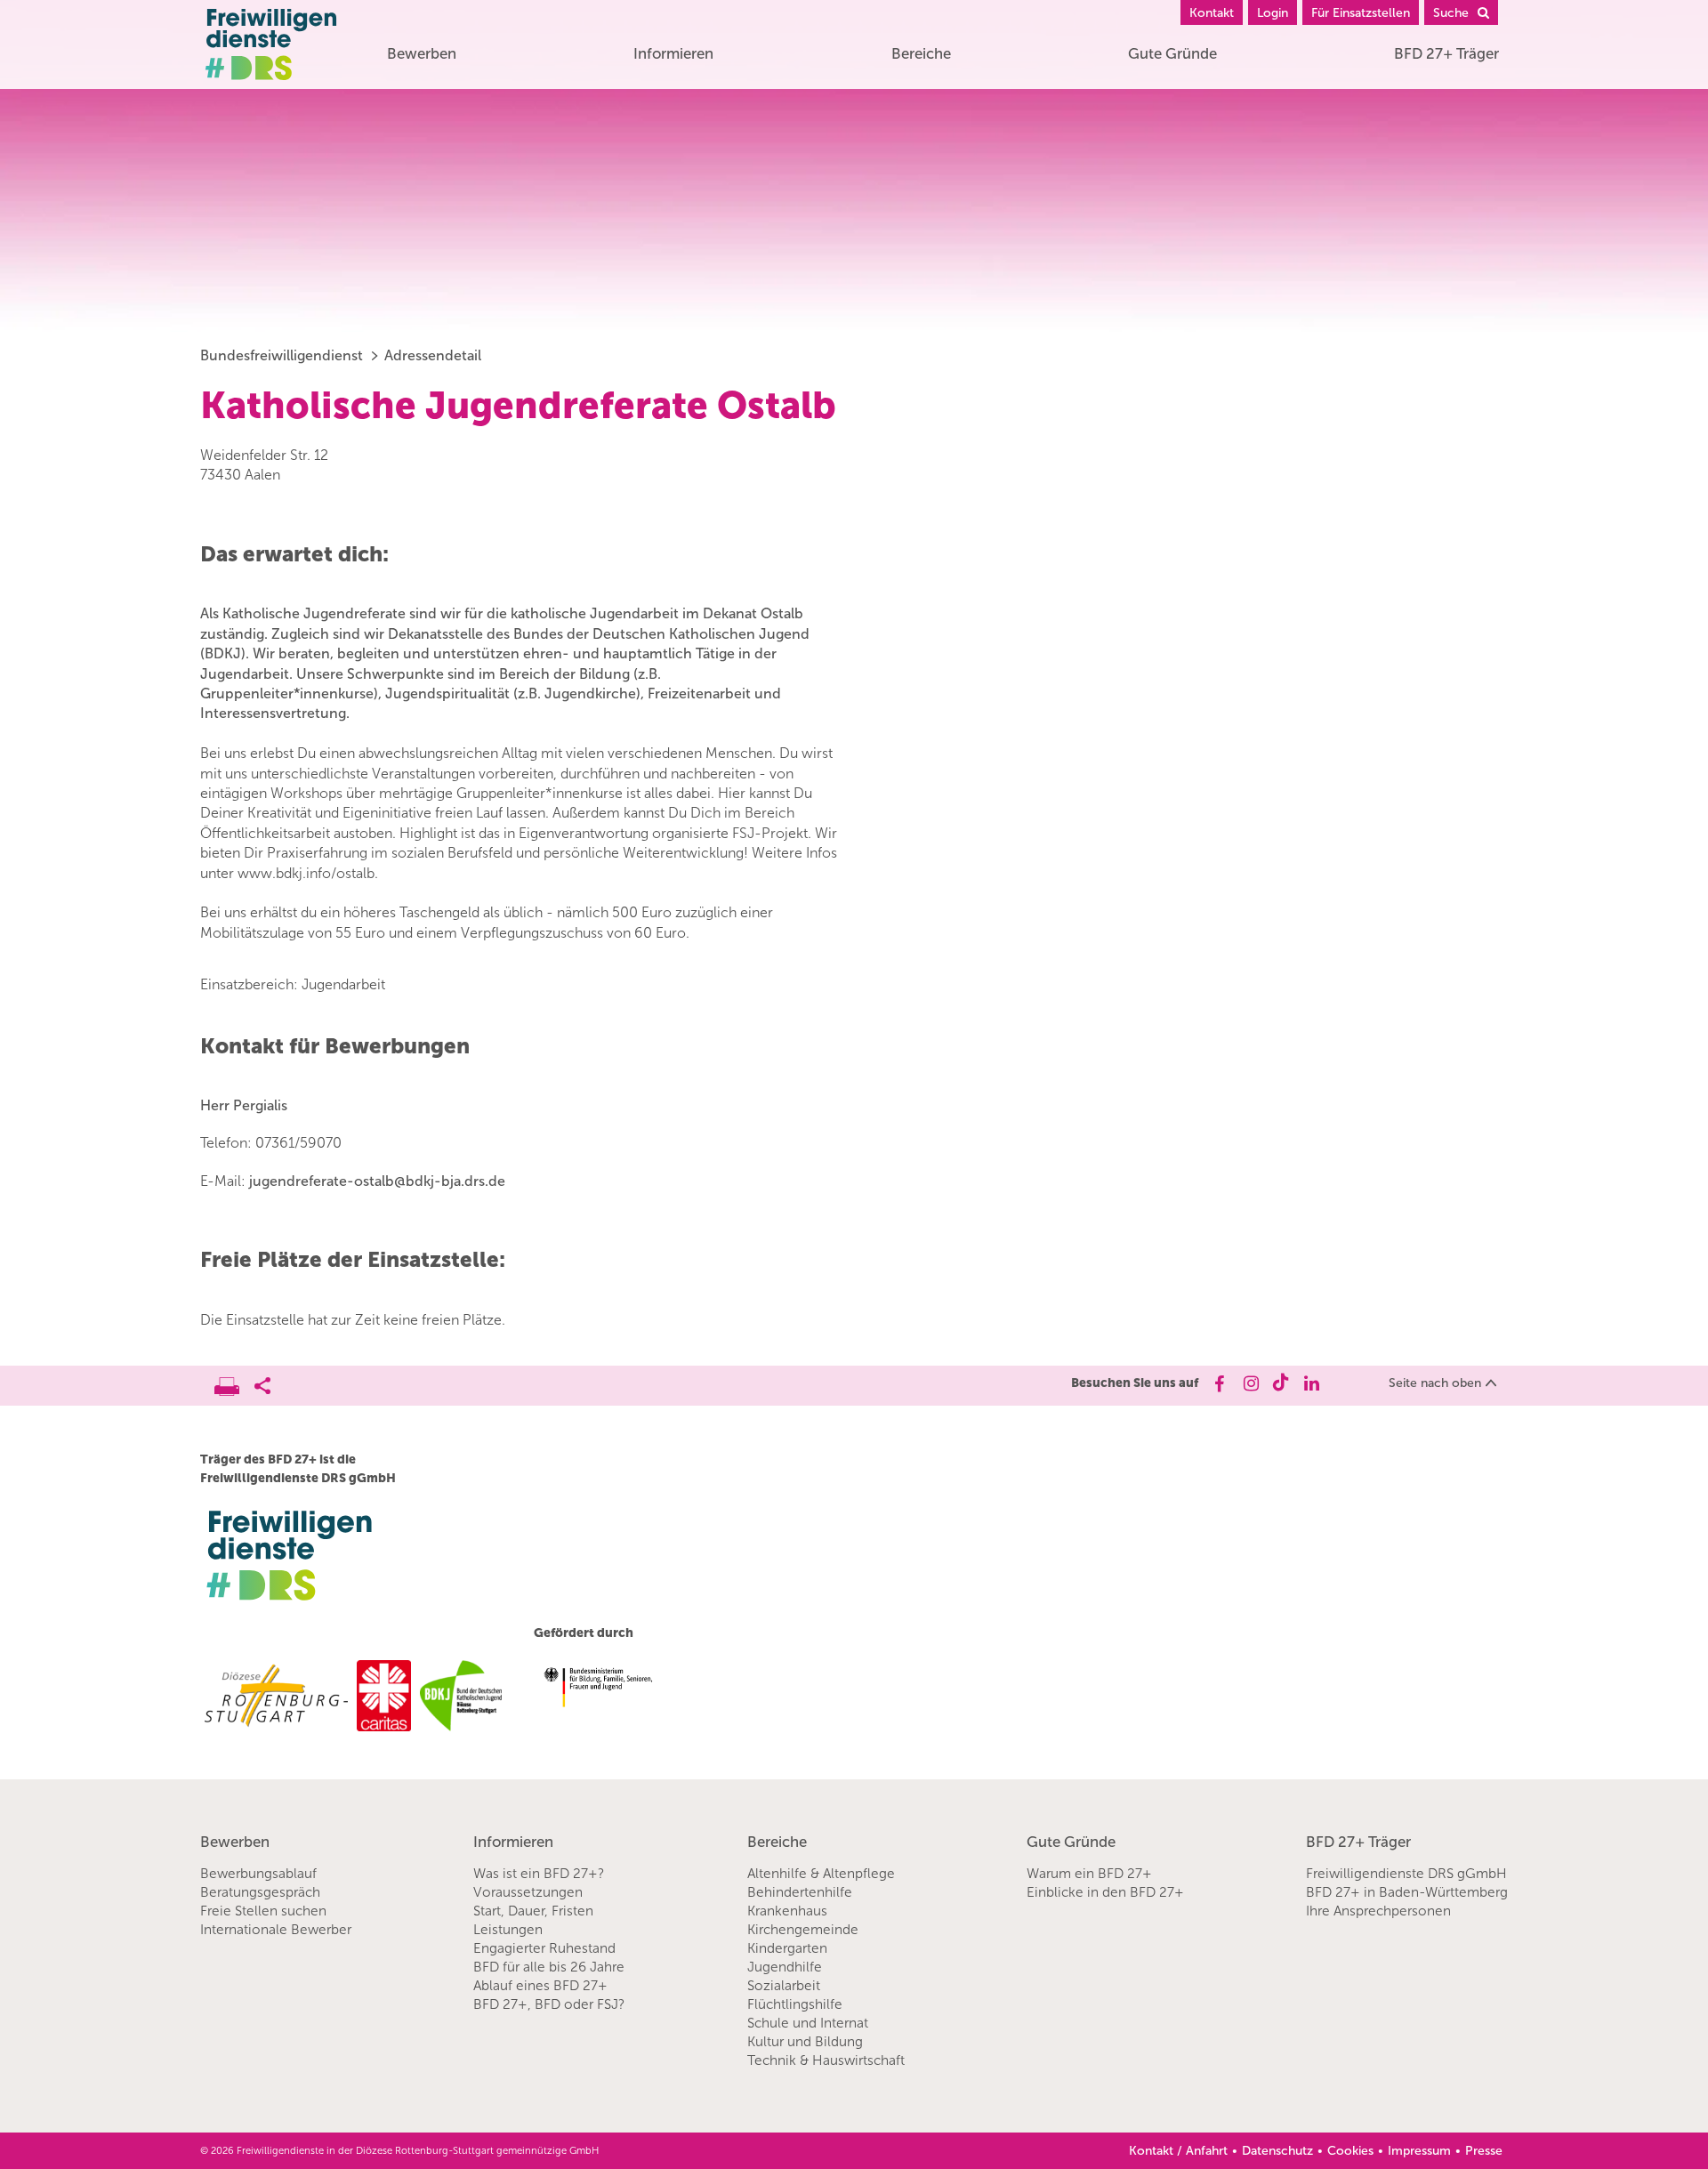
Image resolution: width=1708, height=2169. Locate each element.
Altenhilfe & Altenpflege (821, 1874)
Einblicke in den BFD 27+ (1105, 1892)
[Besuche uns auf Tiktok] (1281, 1383)
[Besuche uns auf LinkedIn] (1312, 1383)
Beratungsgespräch (260, 1892)
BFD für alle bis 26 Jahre (549, 1967)
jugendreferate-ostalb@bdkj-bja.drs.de (377, 1181)
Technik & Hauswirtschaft (826, 2060)
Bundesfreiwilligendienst (282, 355)
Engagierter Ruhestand (544, 1948)
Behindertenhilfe (800, 1892)
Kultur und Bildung (805, 2042)
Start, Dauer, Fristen (533, 1911)
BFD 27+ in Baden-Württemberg (1407, 1892)
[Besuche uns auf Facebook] (1218, 1383)
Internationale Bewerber (276, 1930)
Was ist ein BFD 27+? (539, 1874)
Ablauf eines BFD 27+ (540, 1986)
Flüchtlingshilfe (795, 2004)
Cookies (1350, 2151)
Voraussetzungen (528, 1892)
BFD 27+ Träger (1446, 53)
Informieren (673, 53)
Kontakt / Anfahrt (1178, 2151)
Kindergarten (787, 1948)
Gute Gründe (1172, 53)
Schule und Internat (808, 2023)
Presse (1484, 2151)
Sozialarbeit (784, 1986)
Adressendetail (433, 355)
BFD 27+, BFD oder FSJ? (549, 2004)
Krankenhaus (787, 1911)
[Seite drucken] (234, 1382)
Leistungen (508, 1930)
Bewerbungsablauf (258, 1874)
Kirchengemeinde (803, 1930)
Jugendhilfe (785, 1967)
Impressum (1419, 2151)
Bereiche (921, 53)
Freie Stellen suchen (263, 1911)
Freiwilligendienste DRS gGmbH (1406, 1874)
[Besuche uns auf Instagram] (1249, 1383)
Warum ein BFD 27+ (1089, 1874)
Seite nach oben (1435, 1383)
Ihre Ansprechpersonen (1378, 1911)
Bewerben (422, 53)
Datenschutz (1277, 2151)
